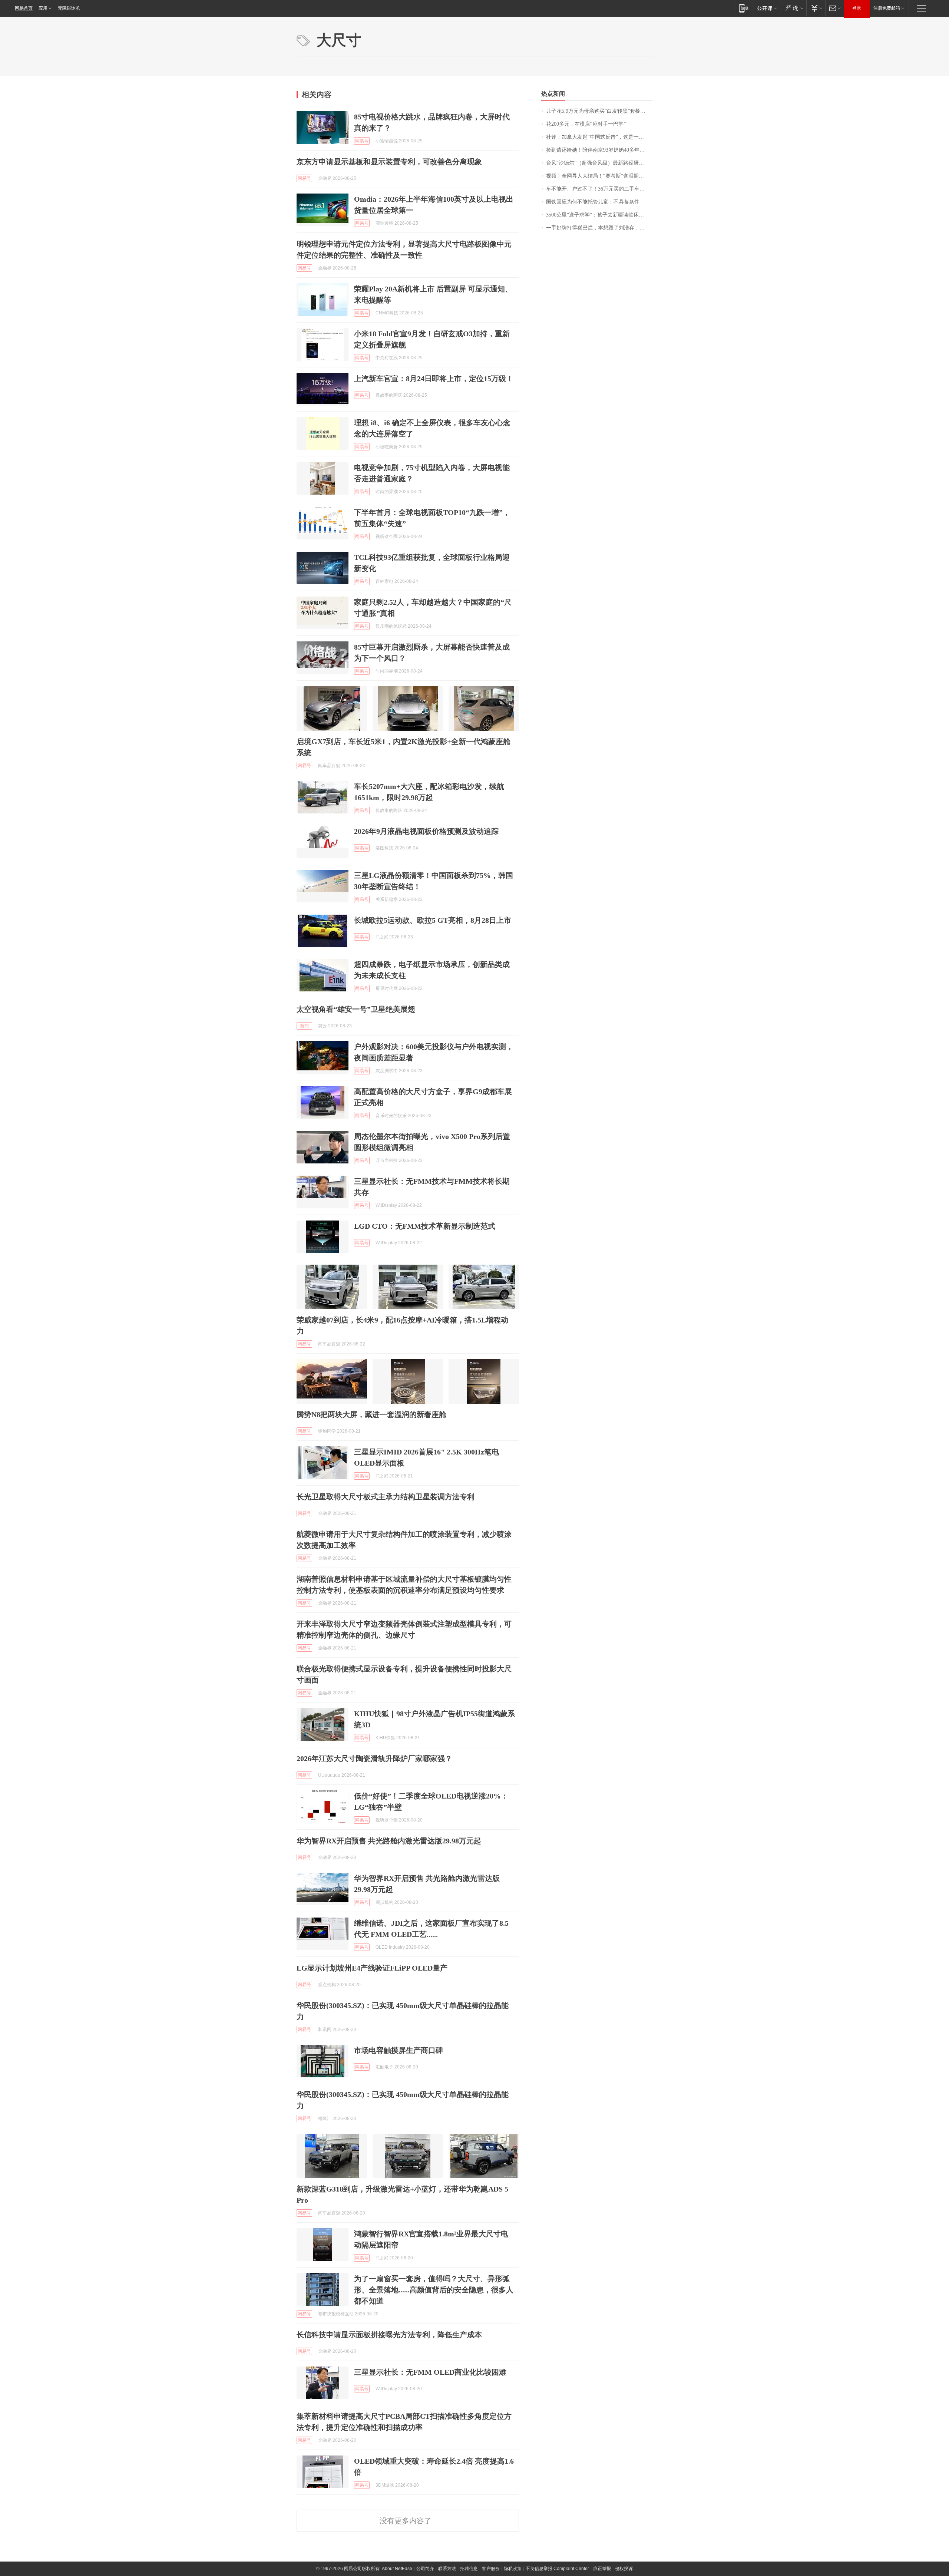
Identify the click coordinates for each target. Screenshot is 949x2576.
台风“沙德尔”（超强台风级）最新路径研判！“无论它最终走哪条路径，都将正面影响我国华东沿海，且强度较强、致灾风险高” (599, 163)
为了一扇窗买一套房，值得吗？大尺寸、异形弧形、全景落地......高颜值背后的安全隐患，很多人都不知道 (434, 2290)
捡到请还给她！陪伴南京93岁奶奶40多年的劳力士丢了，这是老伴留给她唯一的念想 (599, 150)
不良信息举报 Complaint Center (557, 2569)
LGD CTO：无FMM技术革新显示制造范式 (425, 1226)
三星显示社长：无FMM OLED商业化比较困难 (430, 2372)
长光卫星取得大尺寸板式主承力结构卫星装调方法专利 (386, 1497)
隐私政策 (513, 2569)
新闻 (304, 1026)
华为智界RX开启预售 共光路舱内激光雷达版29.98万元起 (389, 1841)
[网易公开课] (767, 8)
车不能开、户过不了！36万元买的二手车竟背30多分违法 (599, 189)
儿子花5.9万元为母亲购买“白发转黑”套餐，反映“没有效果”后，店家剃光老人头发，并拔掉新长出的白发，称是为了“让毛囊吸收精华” (599, 111)
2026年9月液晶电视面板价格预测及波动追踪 (426, 831)
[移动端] (744, 8)
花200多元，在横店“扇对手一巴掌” (586, 124)
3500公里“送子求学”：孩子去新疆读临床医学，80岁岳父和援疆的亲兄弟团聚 (599, 215)
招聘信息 (469, 2569)
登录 (857, 8)
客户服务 (491, 2569)
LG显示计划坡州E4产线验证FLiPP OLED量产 (372, 1968)
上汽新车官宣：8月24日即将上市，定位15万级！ (434, 379)
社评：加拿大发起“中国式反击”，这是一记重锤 (599, 137)
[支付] (816, 8)
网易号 (362, 141)
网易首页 (24, 8)
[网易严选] (793, 8)
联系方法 (447, 2569)
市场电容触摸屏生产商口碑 (399, 2050)
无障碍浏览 (69, 8)
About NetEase (397, 2569)
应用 (43, 8)
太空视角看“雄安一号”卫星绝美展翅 (356, 1009)
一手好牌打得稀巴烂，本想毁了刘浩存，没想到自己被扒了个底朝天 (599, 228)
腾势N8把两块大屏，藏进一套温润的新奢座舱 (371, 1414)
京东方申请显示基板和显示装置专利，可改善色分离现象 (389, 162)
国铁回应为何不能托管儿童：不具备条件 (593, 202)
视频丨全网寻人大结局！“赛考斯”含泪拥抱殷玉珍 (599, 176)
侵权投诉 (624, 2569)
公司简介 (425, 2569)
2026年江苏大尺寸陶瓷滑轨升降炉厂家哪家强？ (374, 1758)
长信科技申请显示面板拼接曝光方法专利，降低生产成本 (389, 2335)
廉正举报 (602, 2569)
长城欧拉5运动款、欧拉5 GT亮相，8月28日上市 (433, 920)
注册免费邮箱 (887, 8)
